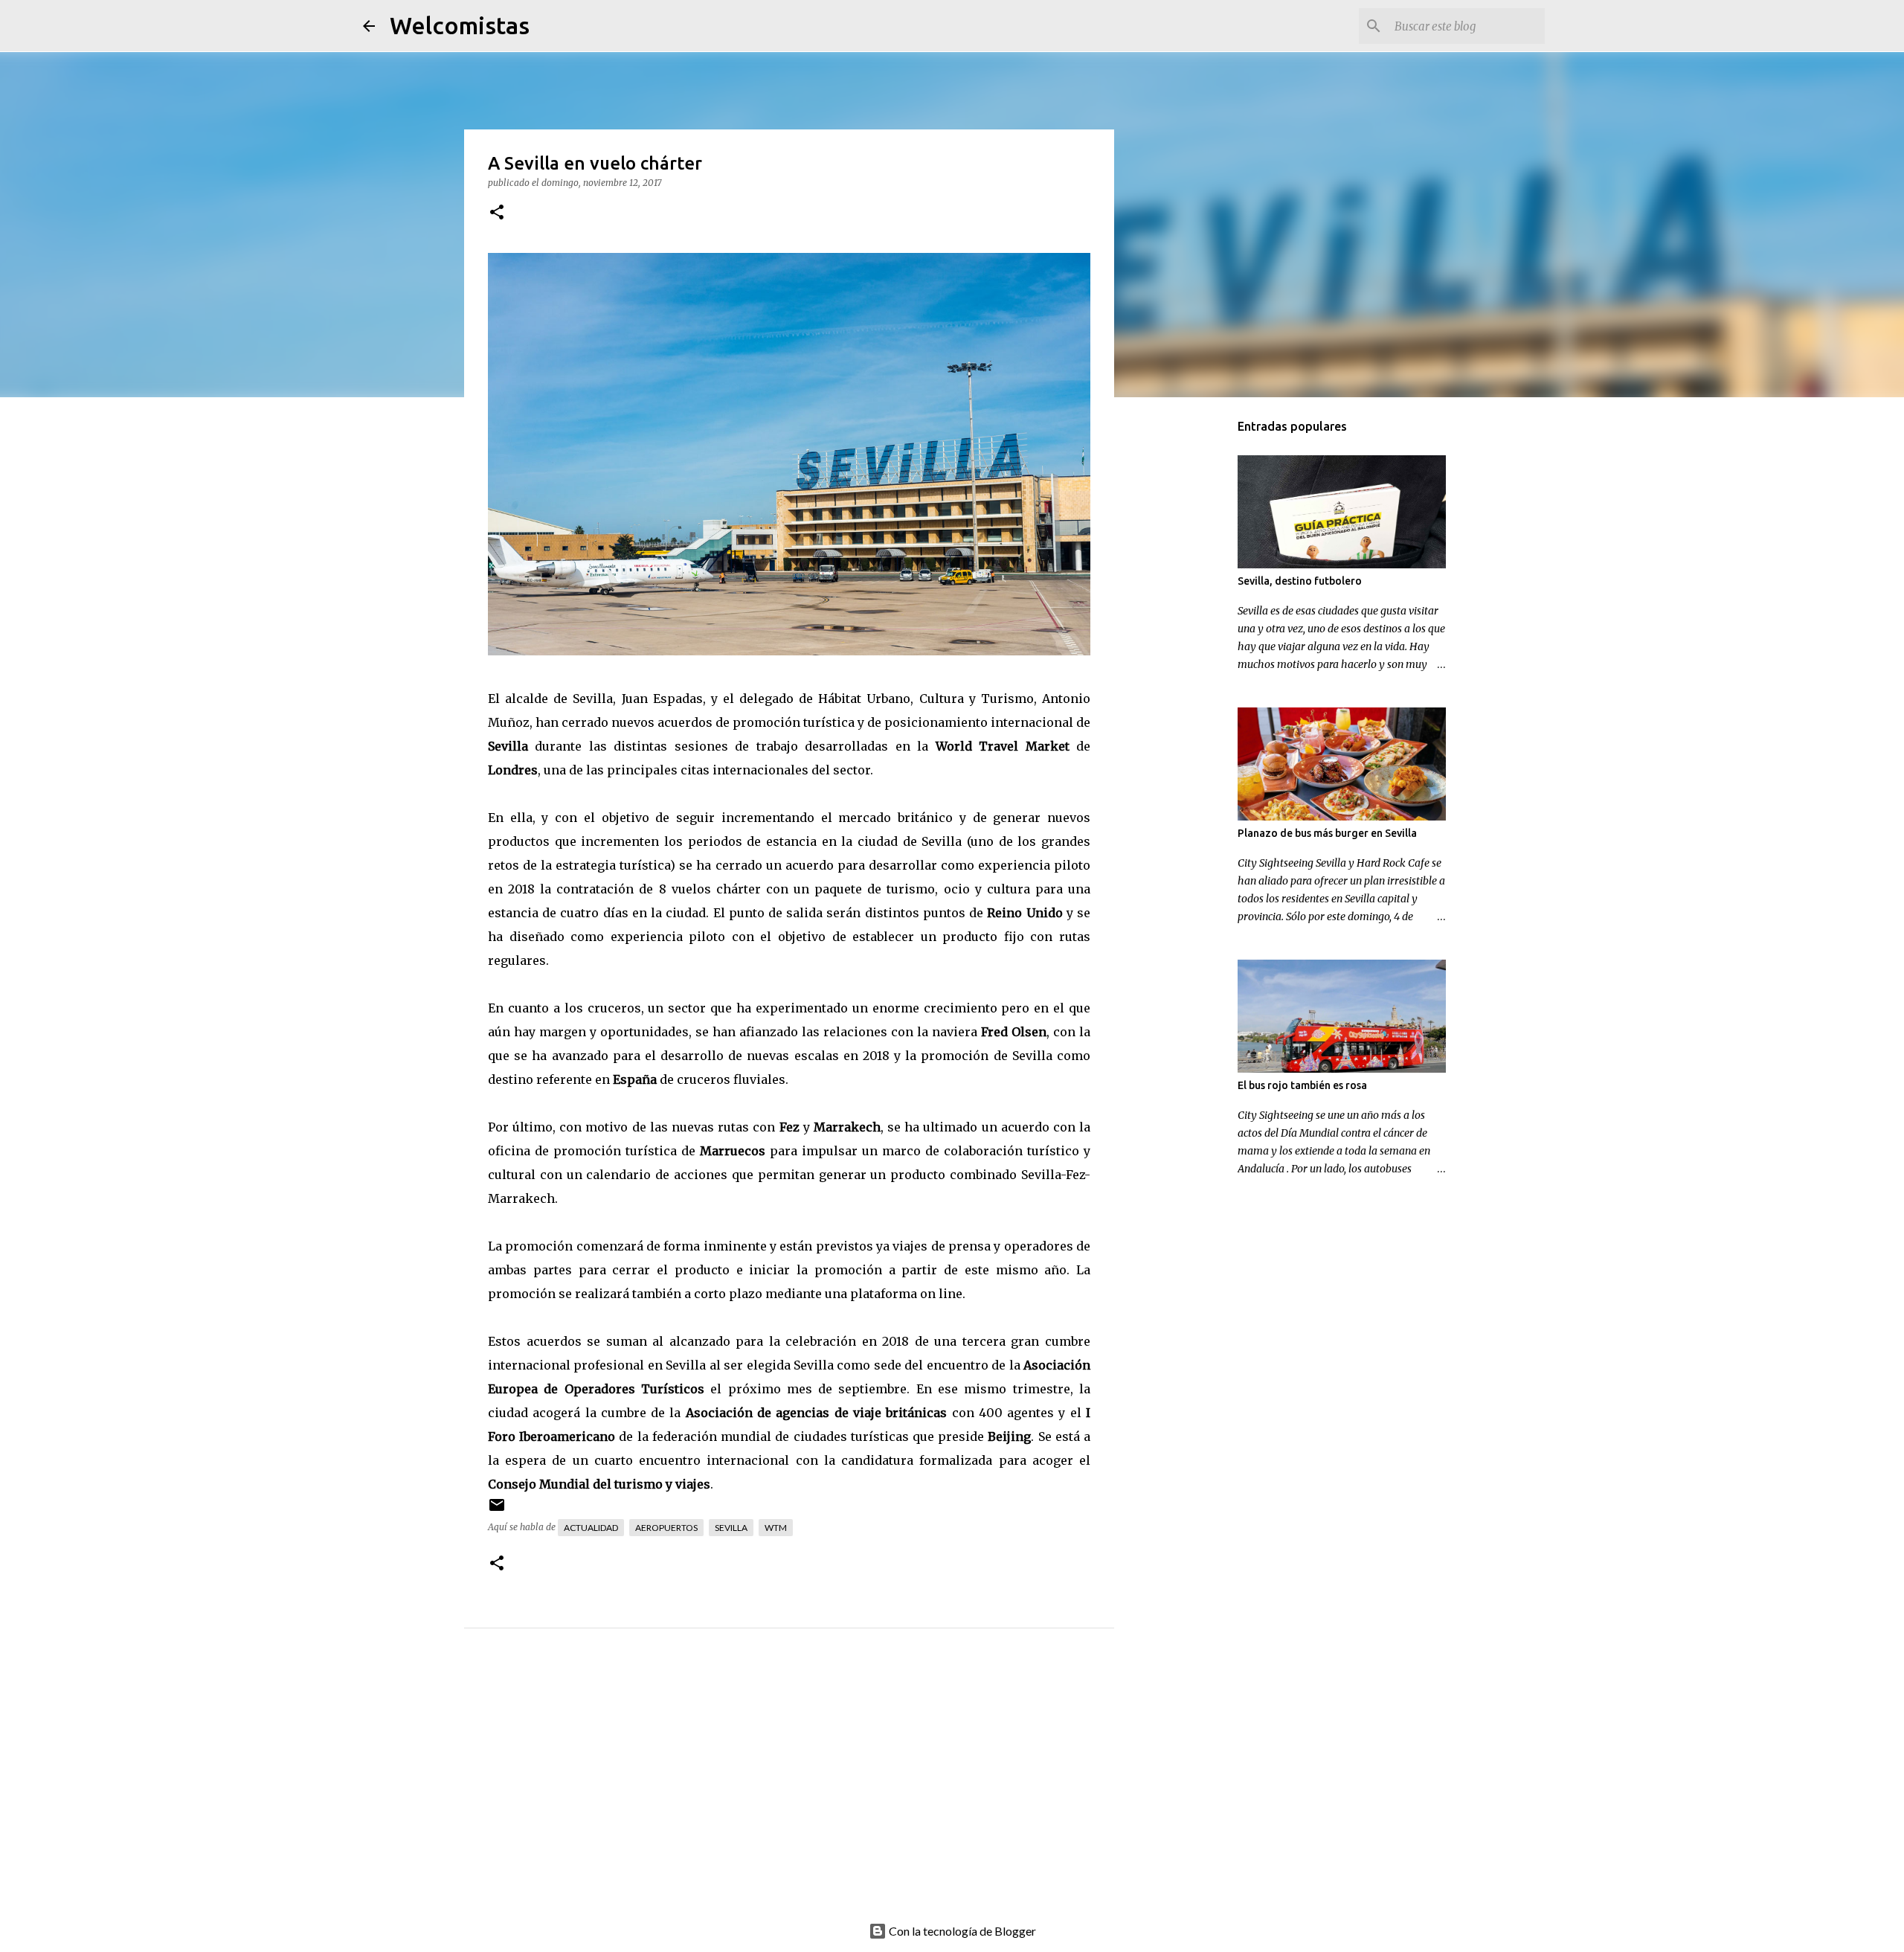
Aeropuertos (666, 1528)
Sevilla (508, 746)
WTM (776, 1528)
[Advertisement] (819, 1791)
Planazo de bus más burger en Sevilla (1327, 833)
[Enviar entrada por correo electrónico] (497, 1510)
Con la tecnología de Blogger (961, 1931)
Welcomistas (460, 25)
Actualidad (591, 1528)
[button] (497, 213)
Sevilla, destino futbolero (1300, 581)
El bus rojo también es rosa (1302, 1085)
